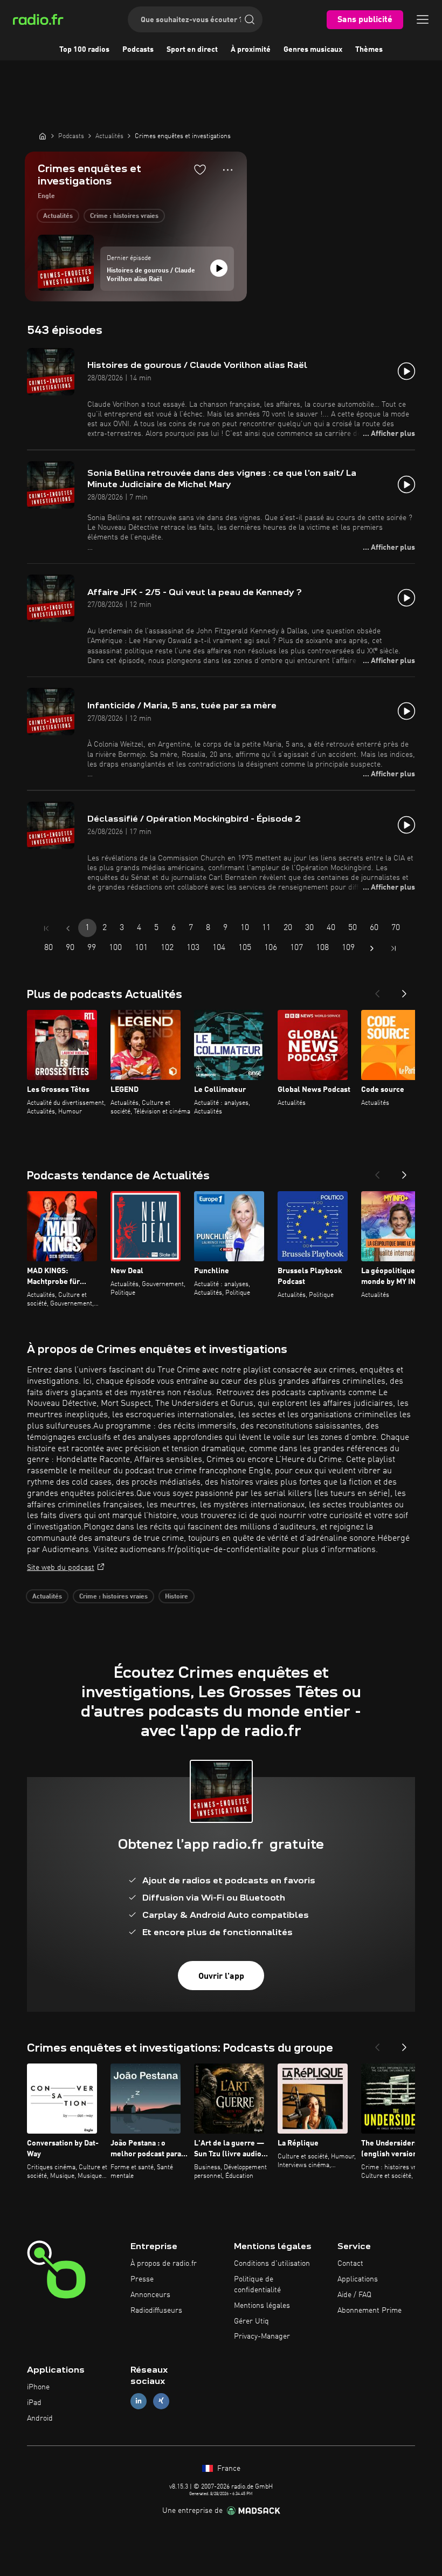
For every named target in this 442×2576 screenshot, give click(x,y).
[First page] (46, 928)
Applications (358, 2279)
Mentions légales (262, 2306)
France (228, 2469)
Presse (142, 2279)
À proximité (251, 50)
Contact (350, 2264)
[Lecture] (219, 268)
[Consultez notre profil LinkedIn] (139, 2401)
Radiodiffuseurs (156, 2311)
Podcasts (138, 50)
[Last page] (393, 948)
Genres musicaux (313, 50)
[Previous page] (68, 928)
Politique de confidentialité (257, 2285)
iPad (34, 2403)
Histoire (177, 1597)
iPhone (38, 2387)
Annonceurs (150, 2295)
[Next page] (372, 948)
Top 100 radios (84, 50)
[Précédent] (377, 990)
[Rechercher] (250, 19)
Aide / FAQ (354, 2295)
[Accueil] (43, 136)
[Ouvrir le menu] (423, 19)
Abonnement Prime (370, 2311)
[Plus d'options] (228, 170)
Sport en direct (192, 50)
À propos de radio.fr (164, 2264)
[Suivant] (404, 990)
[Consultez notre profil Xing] (161, 2401)
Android (40, 2418)
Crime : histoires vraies (124, 216)
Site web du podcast (61, 1568)
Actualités (58, 216)
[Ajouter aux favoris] (200, 169)
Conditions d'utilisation (272, 2264)
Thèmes (369, 50)
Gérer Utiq (251, 2321)
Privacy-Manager (262, 2336)
